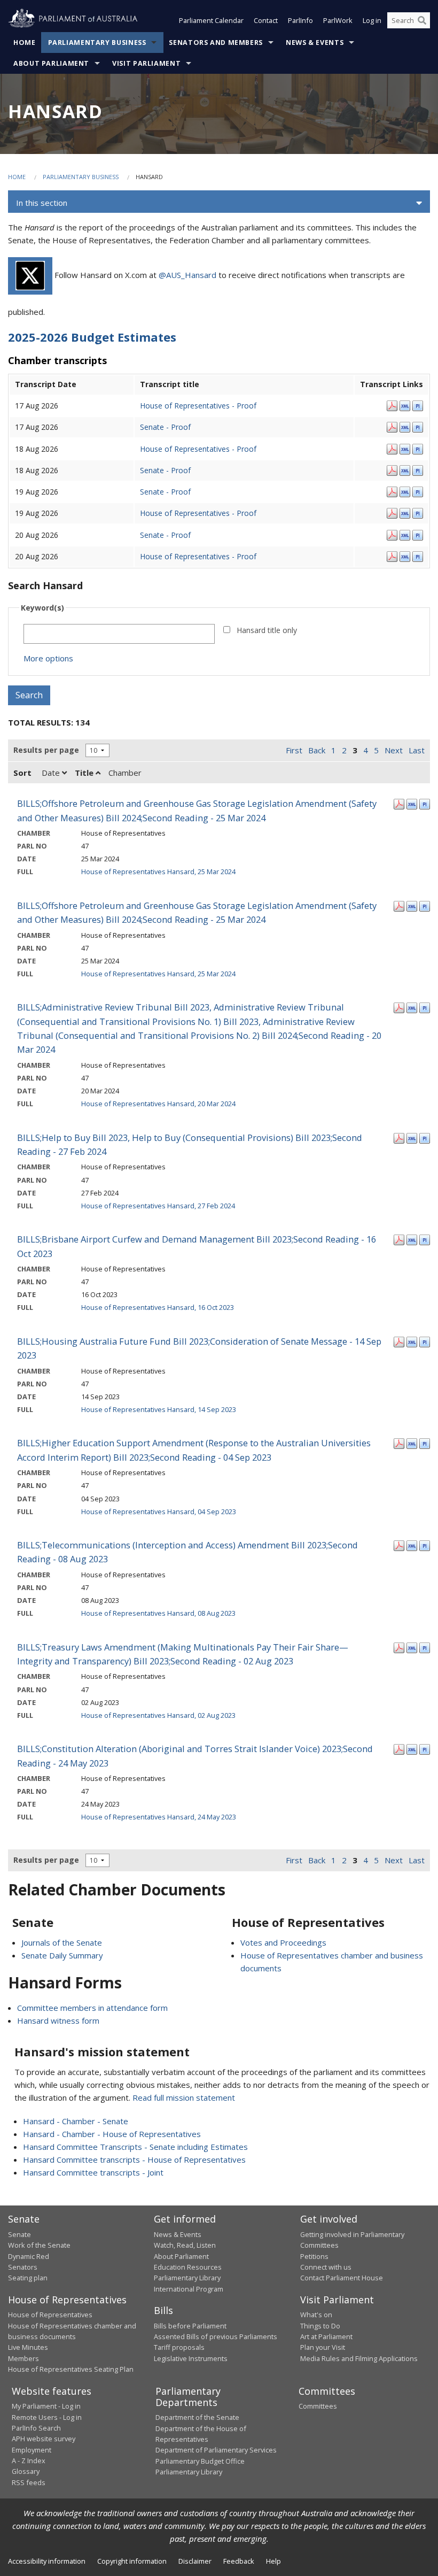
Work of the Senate (39, 2245)
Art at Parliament (326, 2336)
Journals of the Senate (62, 1942)
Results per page (46, 750)
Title (85, 773)
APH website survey (44, 2439)
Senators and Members (216, 43)
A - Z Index (29, 2461)
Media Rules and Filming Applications (359, 2358)
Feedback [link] (239, 2561)
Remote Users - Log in (47, 2417)
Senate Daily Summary (62, 1955)
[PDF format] (392, 405)
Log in (372, 20)
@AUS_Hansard (187, 275)
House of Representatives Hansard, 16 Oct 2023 (158, 1307)
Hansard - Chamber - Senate (76, 2121)
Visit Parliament (146, 63)
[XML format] (405, 405)
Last (417, 750)
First (294, 750)
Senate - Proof (165, 427)
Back (317, 750)
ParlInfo (300, 20)
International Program (189, 2289)
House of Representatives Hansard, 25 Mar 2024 (158, 871)
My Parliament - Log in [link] (46, 2406)
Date (52, 773)
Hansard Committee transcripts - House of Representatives (134, 2159)
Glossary (26, 2471)
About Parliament (51, 63)
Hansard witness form (58, 2020)
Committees (318, 2406)
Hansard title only (267, 630)
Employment (32, 2450)
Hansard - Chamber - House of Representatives (112, 2134)
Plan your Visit (323, 2347)
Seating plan (28, 2278)
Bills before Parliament (190, 2326)
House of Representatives (50, 2315)
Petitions (314, 2256)
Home (25, 43)
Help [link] (273, 2561)
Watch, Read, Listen (185, 2245)
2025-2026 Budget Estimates (92, 337)
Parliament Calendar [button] (211, 20)
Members (24, 2358)
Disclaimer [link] (195, 2561)
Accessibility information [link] (47, 2561)
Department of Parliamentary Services (216, 2450)
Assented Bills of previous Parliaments (216, 2336)
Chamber (125, 773)
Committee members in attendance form (92, 2008)
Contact (266, 20)
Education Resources (188, 2267)
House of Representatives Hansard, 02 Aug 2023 (158, 1715)
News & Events (315, 43)
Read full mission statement (184, 2097)
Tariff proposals (179, 2347)
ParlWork (338, 20)
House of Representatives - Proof (198, 406)
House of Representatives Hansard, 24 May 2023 (159, 1817)
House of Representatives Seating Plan (71, 2369)
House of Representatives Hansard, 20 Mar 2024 (158, 1104)
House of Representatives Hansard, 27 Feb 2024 (158, 1206)
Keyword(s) (42, 608)
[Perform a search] (422, 20)
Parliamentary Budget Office (200, 2461)
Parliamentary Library (187, 2278)
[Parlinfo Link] (418, 405)
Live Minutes (28, 2347)
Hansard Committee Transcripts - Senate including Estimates (135, 2147)
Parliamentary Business (97, 43)
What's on (316, 2315)
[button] (219, 203)
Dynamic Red (29, 2256)
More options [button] (48, 658)
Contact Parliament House (342, 2278)
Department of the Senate (197, 2417)
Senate (19, 2234)
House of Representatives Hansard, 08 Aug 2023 (158, 1613)
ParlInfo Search (36, 2428)
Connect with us (326, 2267)
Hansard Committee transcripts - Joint (93, 2172)
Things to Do (320, 2326)
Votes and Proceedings (283, 1942)
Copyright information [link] (132, 2561)
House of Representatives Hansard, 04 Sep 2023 (159, 1511)
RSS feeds (29, 2482)
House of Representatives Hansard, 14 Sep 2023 (159, 1409)
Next (394, 750)
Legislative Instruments (191, 2358)
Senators (23, 2267)
